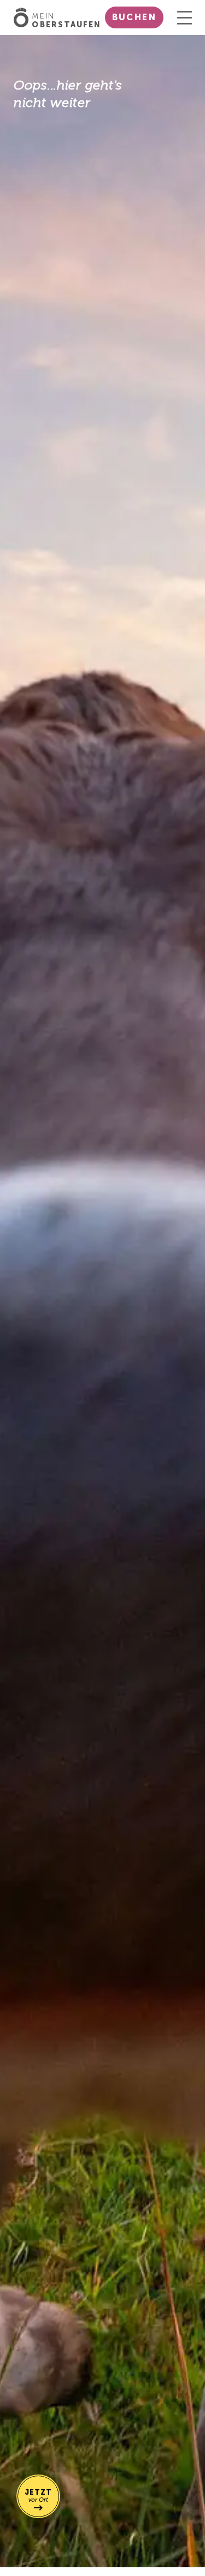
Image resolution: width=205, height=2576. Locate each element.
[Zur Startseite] (23, 17)
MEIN (66, 21)
